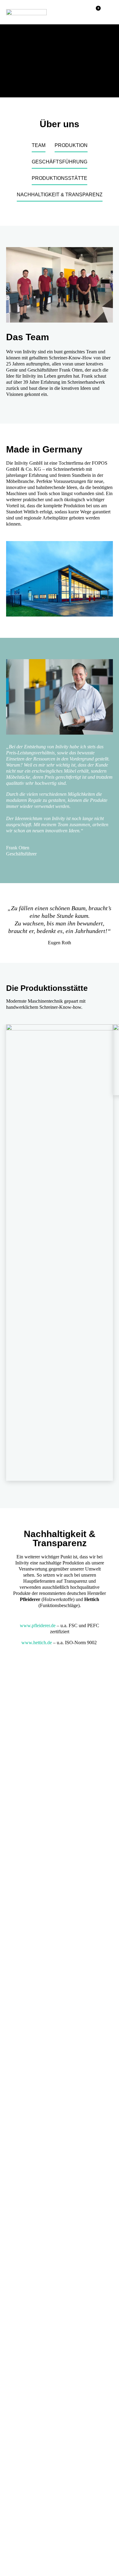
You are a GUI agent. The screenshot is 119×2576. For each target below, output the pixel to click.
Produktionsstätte (60, 178)
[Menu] (107, 12)
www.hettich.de (37, 1643)
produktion (71, 145)
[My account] (82, 12)
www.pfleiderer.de (38, 1625)
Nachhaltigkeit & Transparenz (60, 195)
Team (39, 145)
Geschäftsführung (60, 162)
